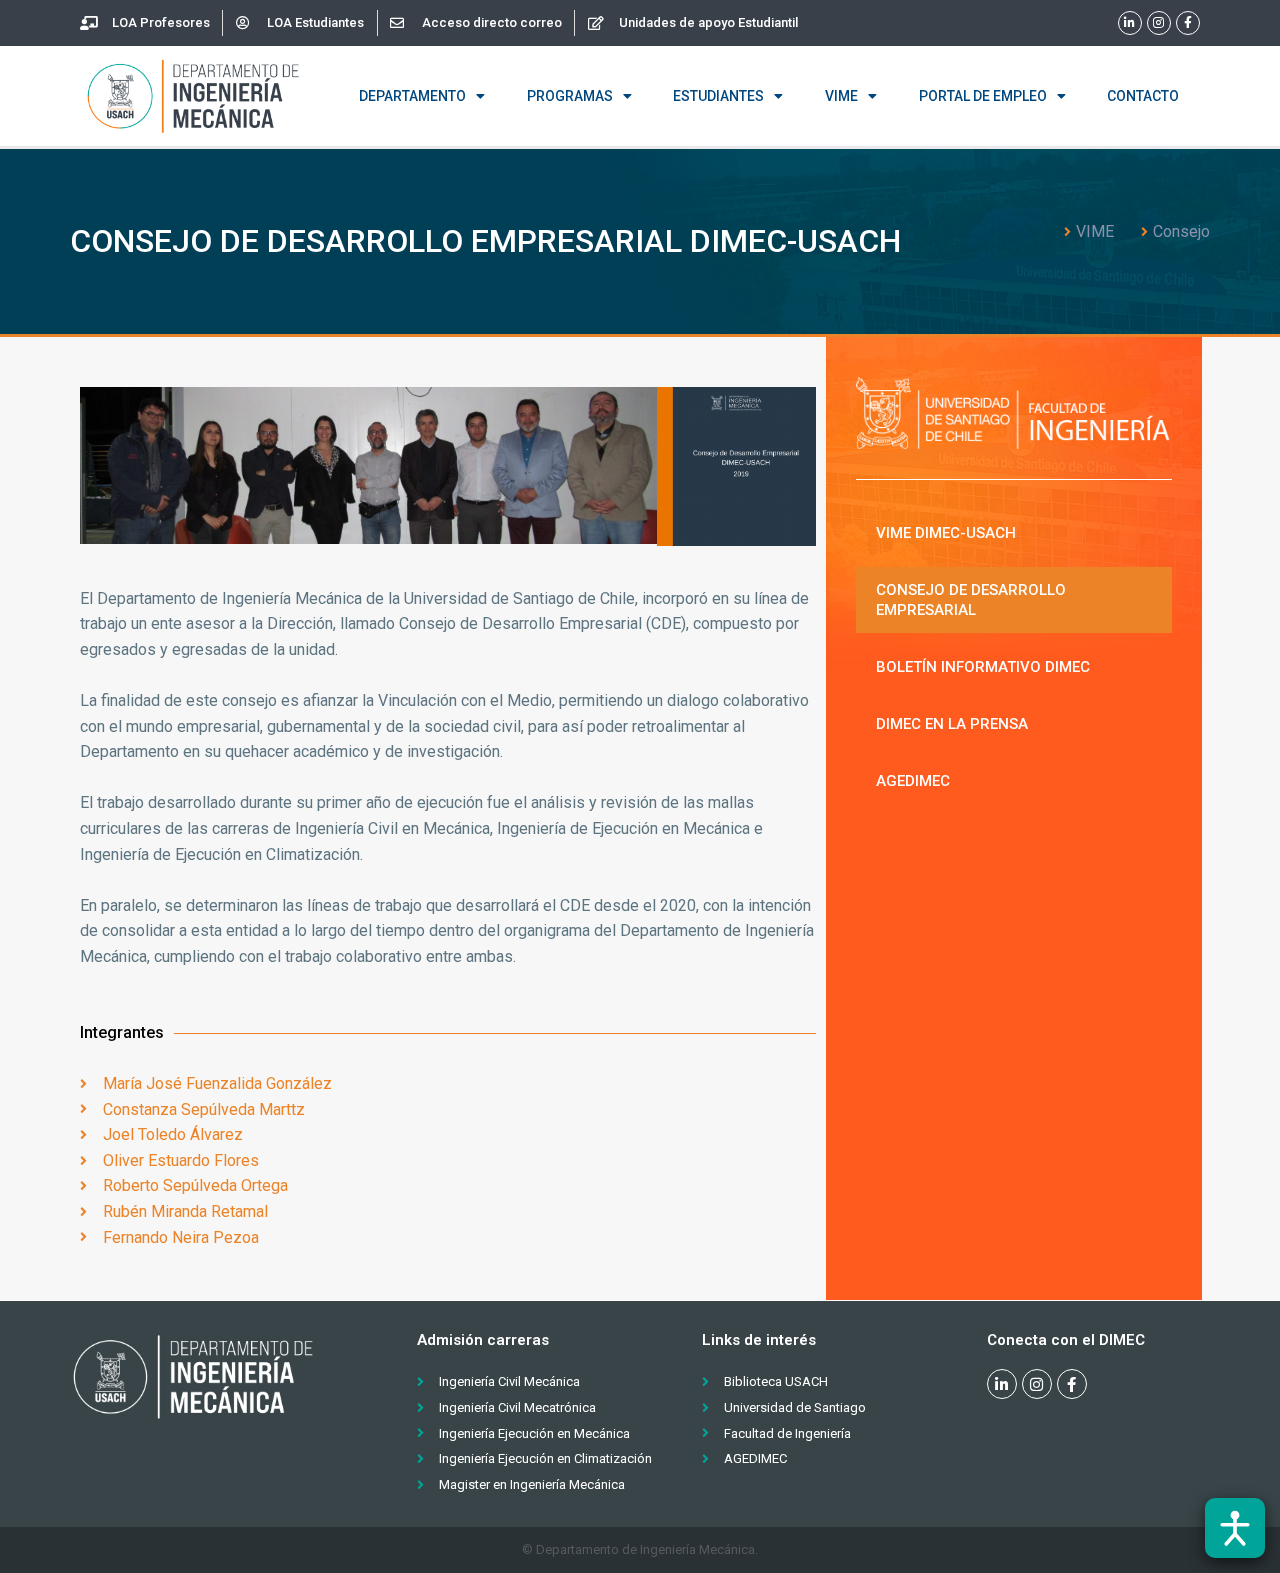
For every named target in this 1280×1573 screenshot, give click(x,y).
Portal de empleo (983, 96)
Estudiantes (718, 96)
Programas (570, 96)
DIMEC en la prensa (952, 724)
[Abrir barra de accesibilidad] (1235, 1528)
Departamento (412, 96)
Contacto (1143, 96)
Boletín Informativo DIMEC (983, 667)
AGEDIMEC (913, 781)
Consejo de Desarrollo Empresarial (971, 600)
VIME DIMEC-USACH (946, 533)
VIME (841, 96)
